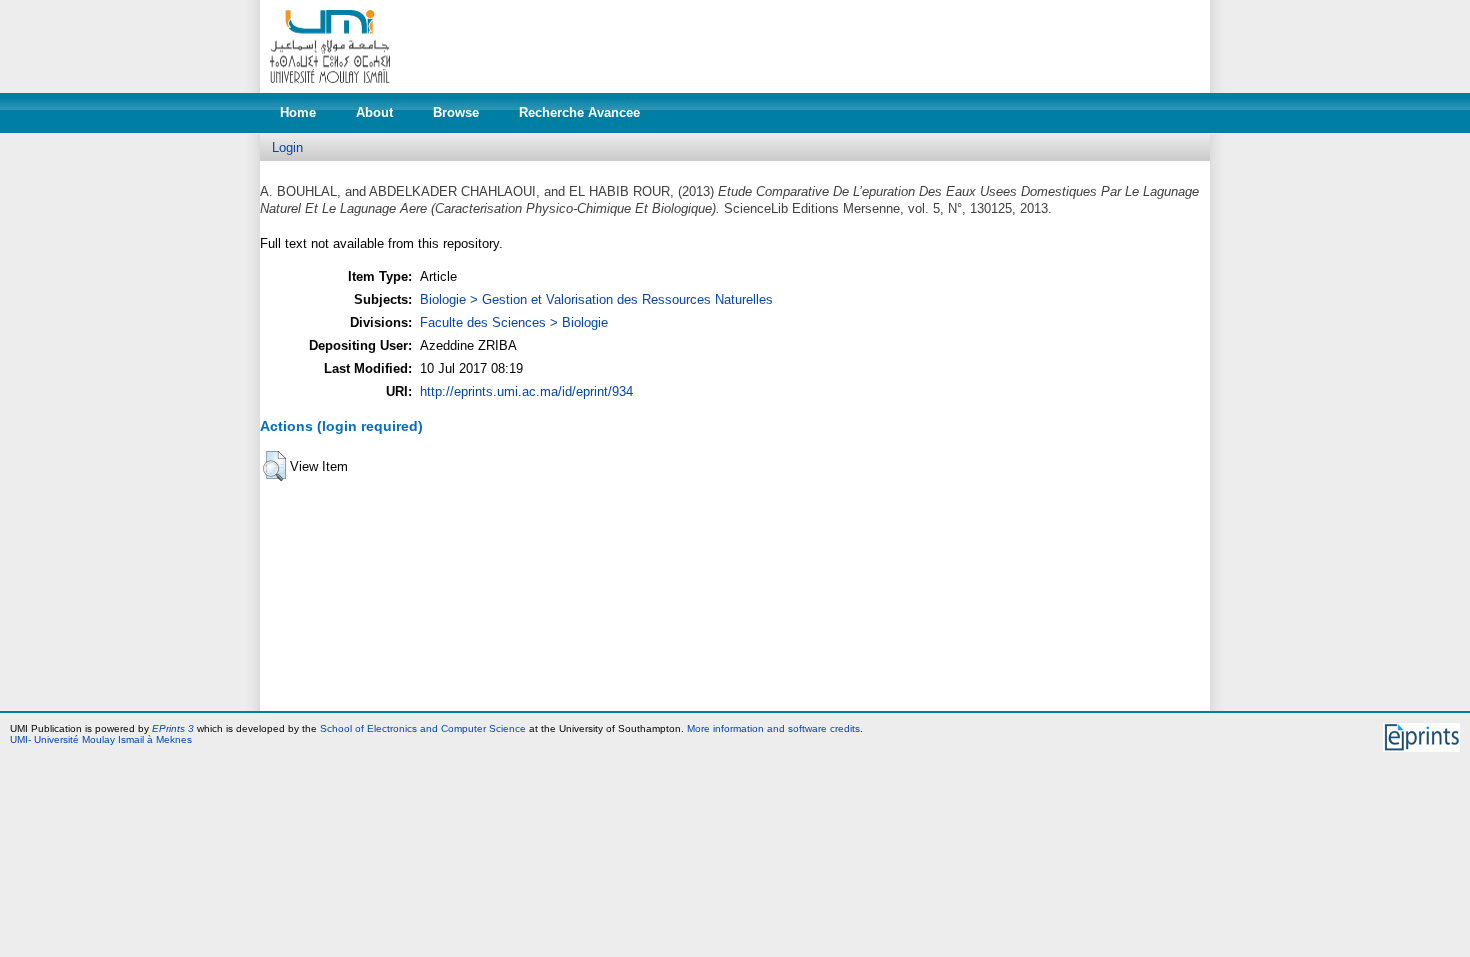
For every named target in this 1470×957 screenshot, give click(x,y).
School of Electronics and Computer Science (423, 728)
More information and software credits (773, 728)
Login (287, 147)
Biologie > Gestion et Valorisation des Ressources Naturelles (596, 299)
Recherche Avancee (579, 112)
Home (298, 112)
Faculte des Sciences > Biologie (514, 322)
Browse (456, 112)
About (374, 112)
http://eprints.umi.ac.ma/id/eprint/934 (526, 391)
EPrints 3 (173, 728)
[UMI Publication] (330, 88)
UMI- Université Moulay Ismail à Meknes (101, 739)
